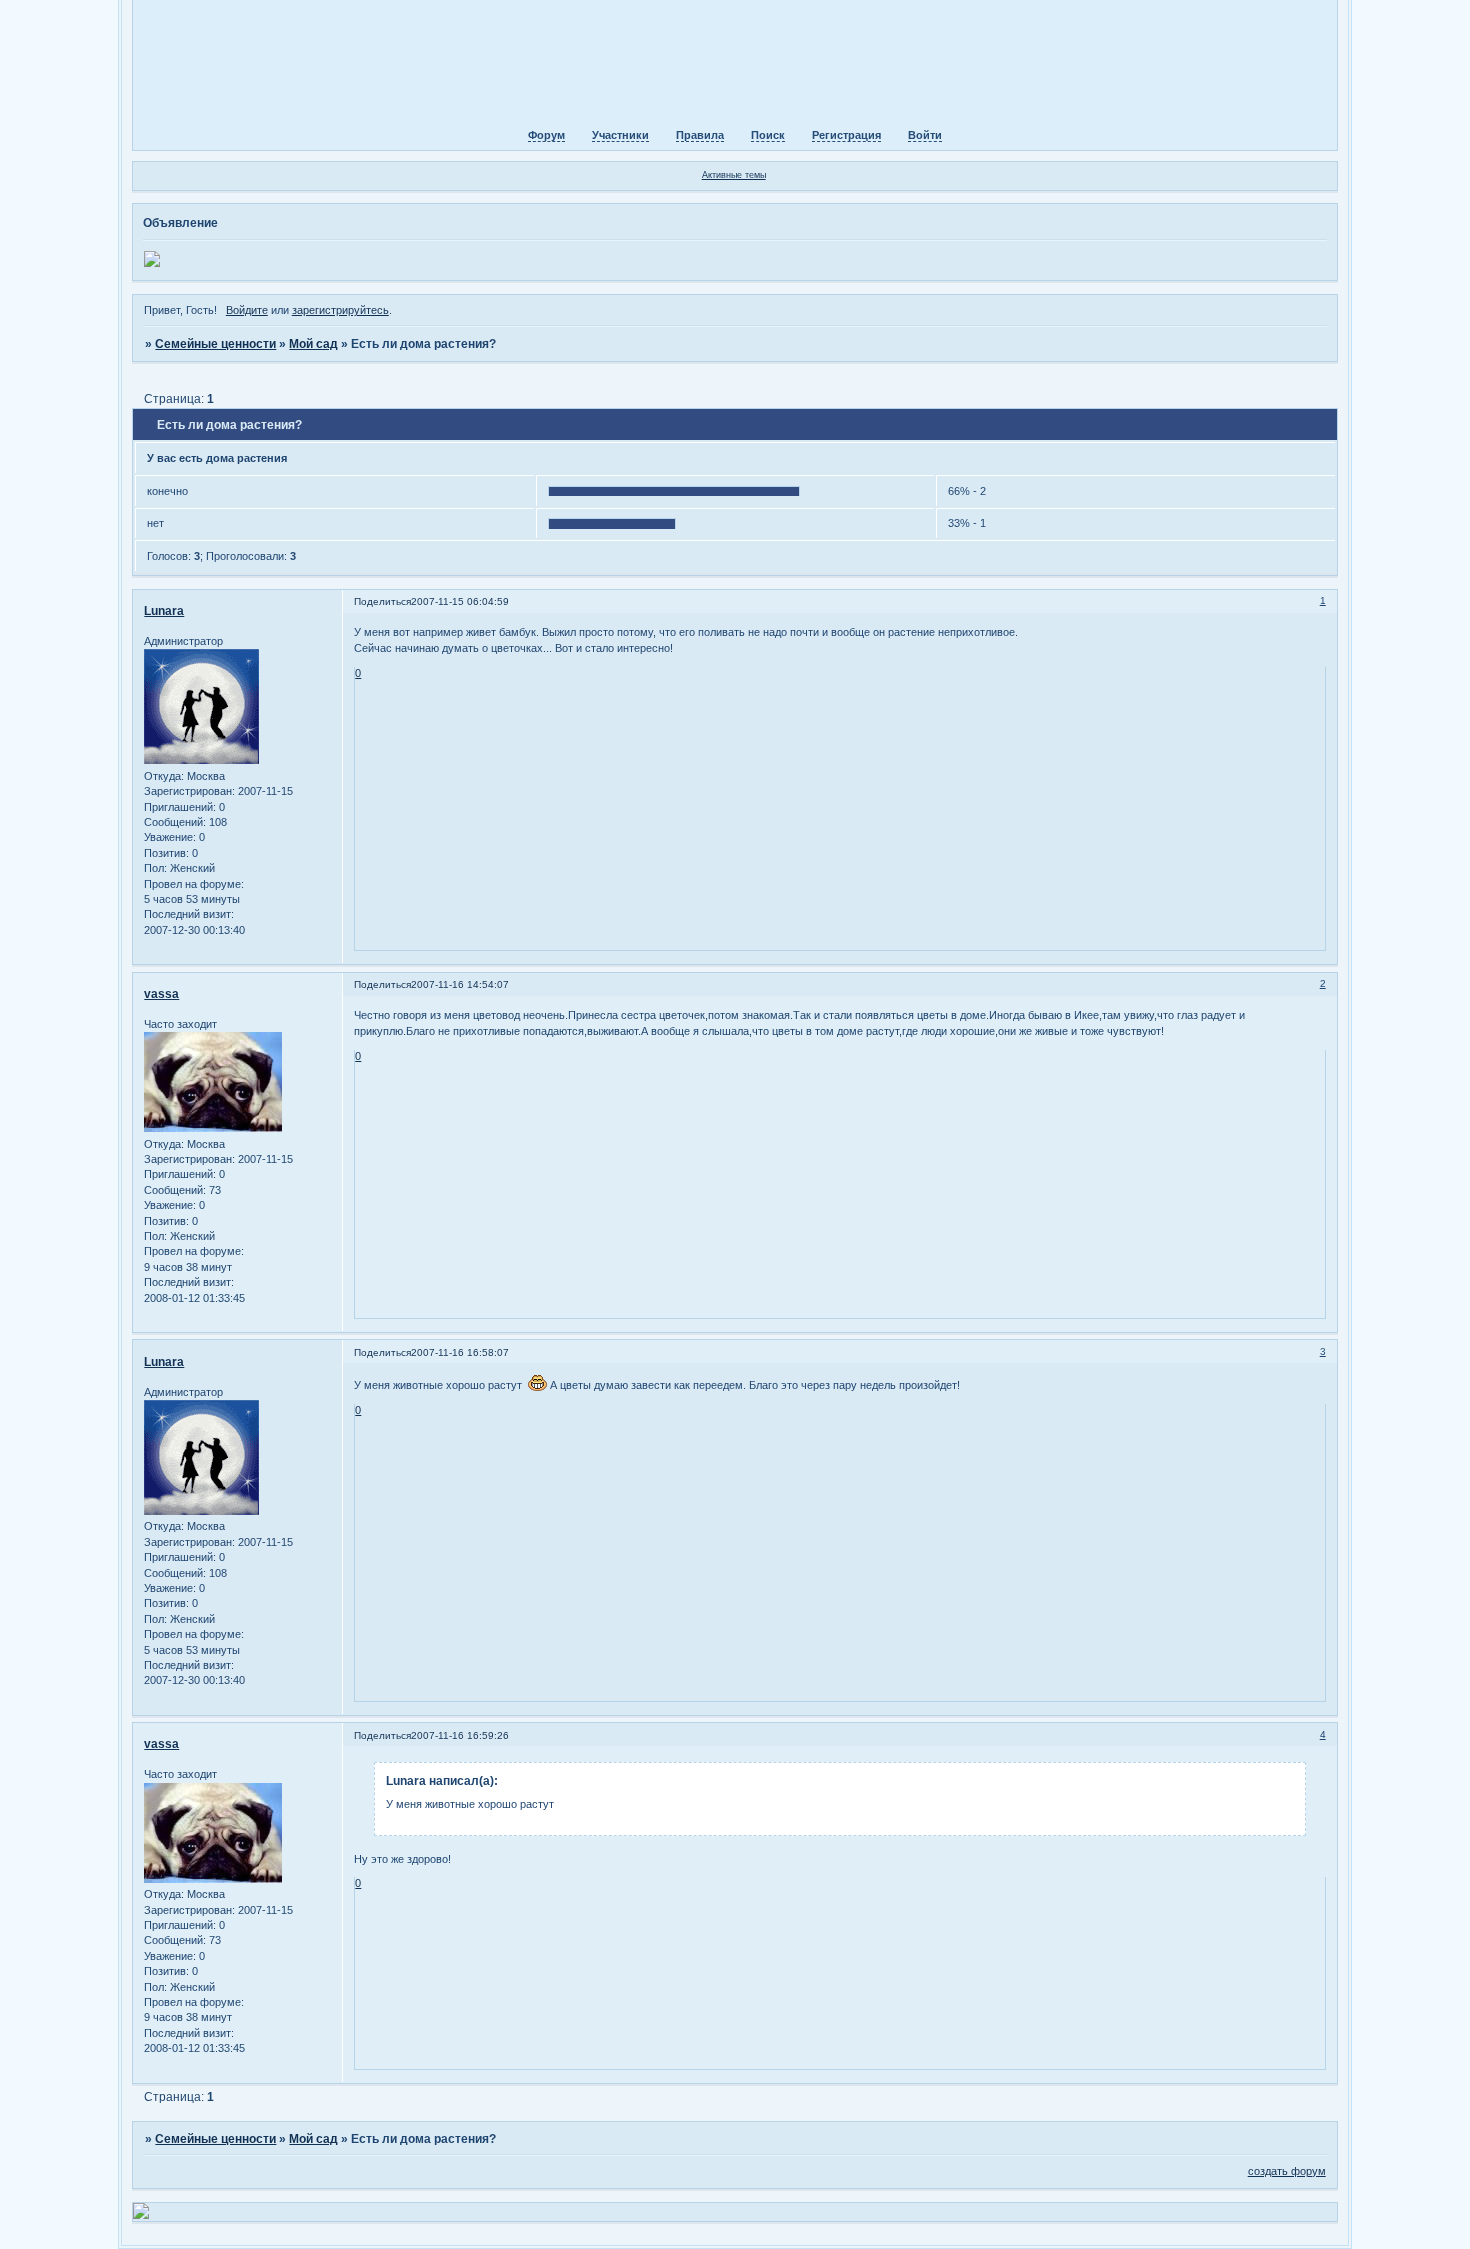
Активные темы (734, 175)
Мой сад (313, 344)
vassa (161, 994)
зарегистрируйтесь (340, 310)
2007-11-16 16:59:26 (460, 1735)
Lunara (164, 611)
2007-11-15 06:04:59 (460, 601)
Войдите (247, 310)
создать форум (1287, 2171)
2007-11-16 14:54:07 (460, 984)
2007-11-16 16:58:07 (460, 1352)
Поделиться (382, 601)
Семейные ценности (215, 344)
